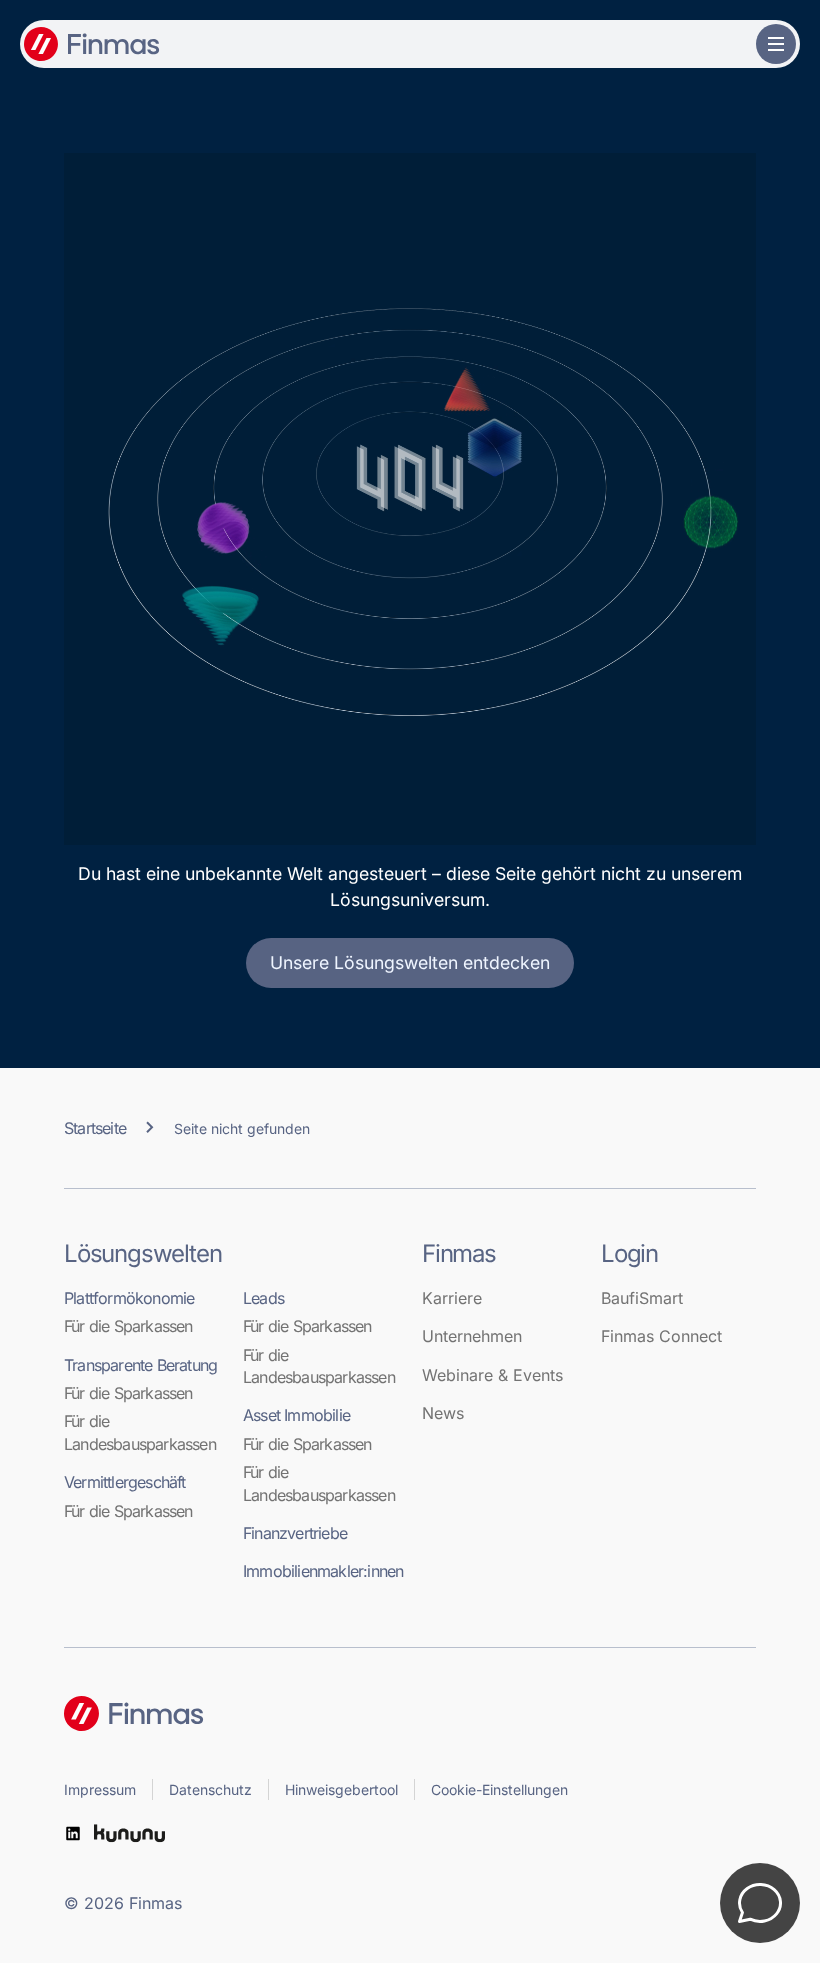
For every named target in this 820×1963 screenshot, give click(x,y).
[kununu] (129, 1833)
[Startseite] (410, 1713)
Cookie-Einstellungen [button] (499, 1789)
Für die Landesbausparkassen (140, 1432)
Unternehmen (472, 1336)
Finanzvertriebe (295, 1533)
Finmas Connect (661, 1336)
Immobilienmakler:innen (320, 1571)
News (443, 1413)
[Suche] (734, 44)
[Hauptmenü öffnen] (776, 44)
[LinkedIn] (73, 1833)
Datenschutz (210, 1789)
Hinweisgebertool (341, 1789)
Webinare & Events (492, 1375)
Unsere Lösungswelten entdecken (410, 962)
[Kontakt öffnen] (760, 1903)
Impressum (100, 1789)
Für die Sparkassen (128, 1326)
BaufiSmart (642, 1298)
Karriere (452, 1298)
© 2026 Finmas (123, 1903)
